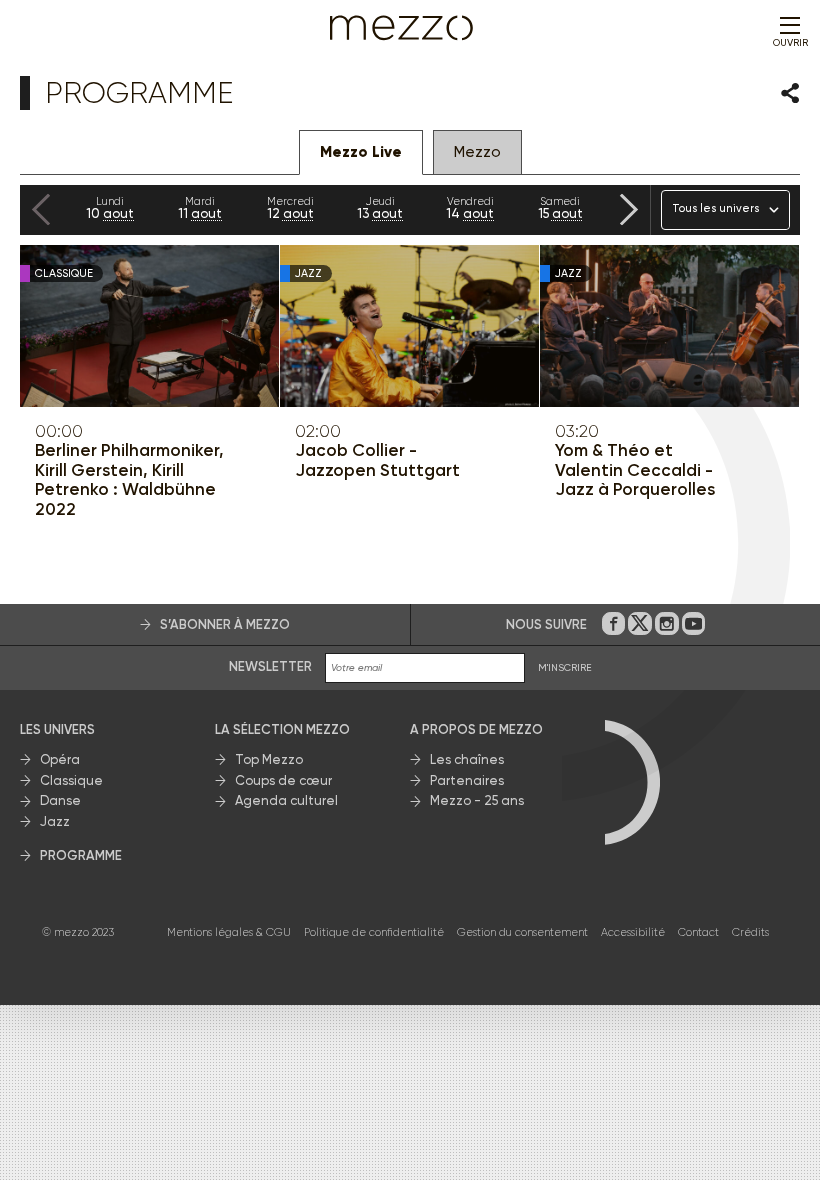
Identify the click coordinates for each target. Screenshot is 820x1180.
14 (470, 208)
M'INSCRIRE (565, 667)
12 (290, 208)
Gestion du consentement (522, 932)
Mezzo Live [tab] (361, 152)
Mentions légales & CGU (229, 932)
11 (200, 208)
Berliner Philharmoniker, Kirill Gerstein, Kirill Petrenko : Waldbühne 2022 (129, 480)
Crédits (750, 932)
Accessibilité (633, 932)
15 (560, 208)
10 (110, 208)
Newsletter (270, 666)
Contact (698, 932)
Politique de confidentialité (374, 932)
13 (380, 208)
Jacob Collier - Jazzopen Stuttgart (377, 460)
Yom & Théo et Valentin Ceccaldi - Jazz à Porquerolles (635, 470)
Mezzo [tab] (477, 152)
